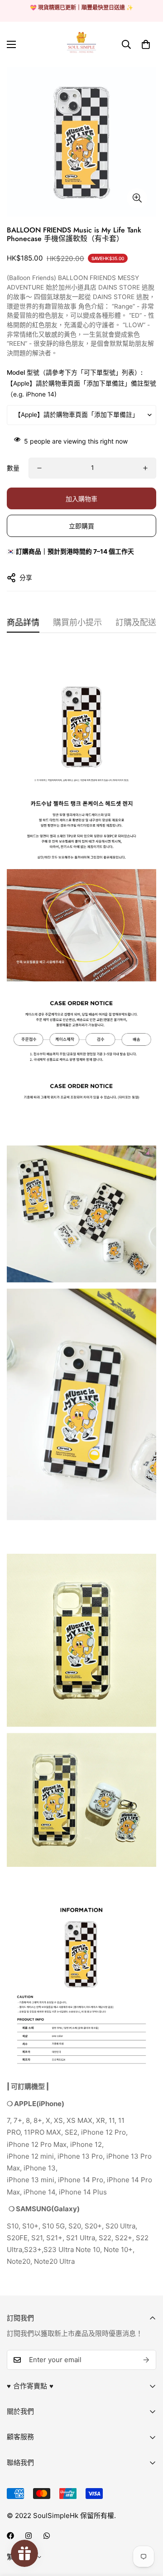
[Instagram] (29, 2536)
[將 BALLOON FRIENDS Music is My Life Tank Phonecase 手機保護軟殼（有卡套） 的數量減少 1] (39, 468)
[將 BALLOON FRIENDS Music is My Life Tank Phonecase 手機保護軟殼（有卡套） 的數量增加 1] (145, 468)
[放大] (137, 198)
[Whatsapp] (47, 2536)
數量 (13, 468)
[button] (146, 44)
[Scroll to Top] (147, 2528)
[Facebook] (10, 2536)
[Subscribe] (146, 2360)
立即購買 (81, 526)
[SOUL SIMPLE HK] (81, 44)
